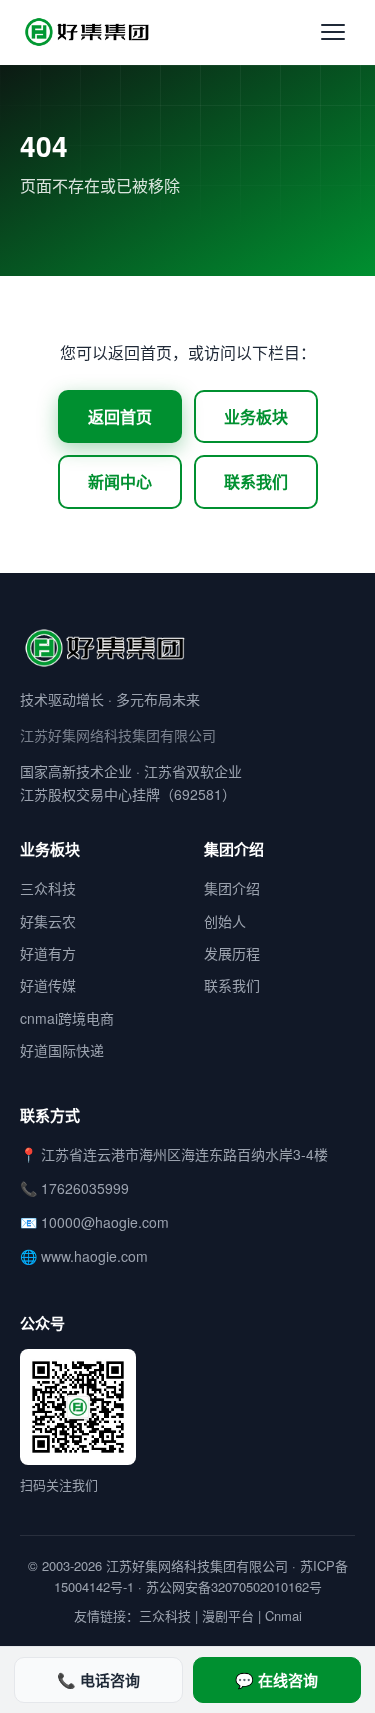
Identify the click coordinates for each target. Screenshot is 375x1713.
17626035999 (85, 1188)
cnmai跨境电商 (67, 1018)
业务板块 (256, 416)
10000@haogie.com (105, 1222)
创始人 (225, 921)
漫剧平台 (228, 1615)
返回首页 (120, 416)
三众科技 (48, 888)
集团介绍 (232, 888)
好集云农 (48, 921)
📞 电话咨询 (98, 1680)
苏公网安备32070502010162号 (234, 1586)
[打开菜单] (333, 32)
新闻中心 (120, 481)
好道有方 (48, 953)
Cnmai (283, 1615)
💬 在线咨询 (276, 1680)
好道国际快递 (62, 1050)
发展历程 (232, 953)
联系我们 (256, 481)
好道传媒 (48, 985)
